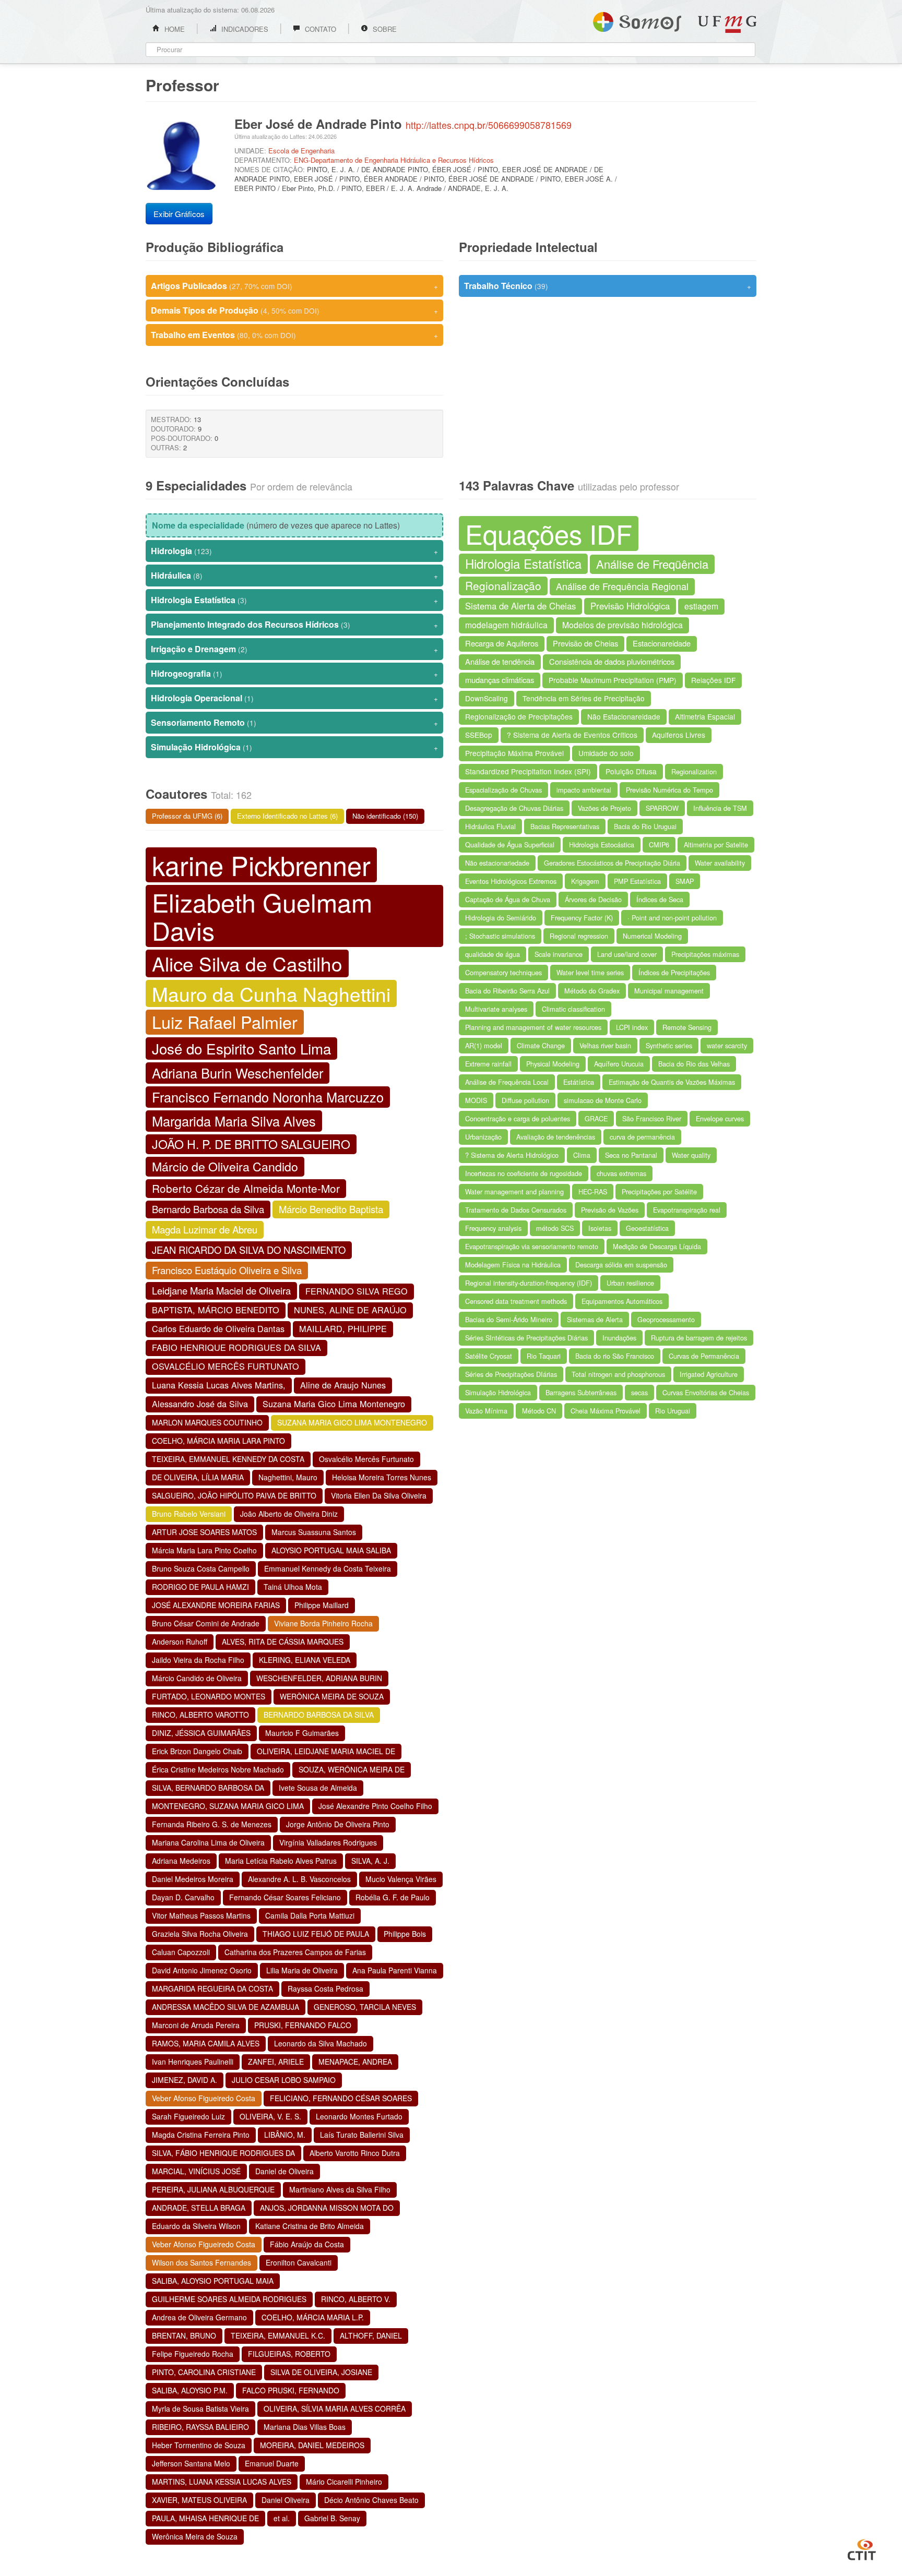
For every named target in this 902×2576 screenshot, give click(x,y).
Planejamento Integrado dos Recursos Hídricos (294, 624)
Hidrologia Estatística (294, 600)
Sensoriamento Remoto (294, 722)
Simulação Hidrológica (294, 747)
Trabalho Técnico (608, 286)
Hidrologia (294, 551)
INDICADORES (244, 29)
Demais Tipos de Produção (294, 310)
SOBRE (384, 29)
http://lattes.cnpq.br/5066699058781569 (489, 125)
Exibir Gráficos (179, 214)
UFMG (727, 24)
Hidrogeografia (294, 673)
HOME (174, 29)
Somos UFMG (637, 20)
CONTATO (319, 29)
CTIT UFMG (862, 2548)
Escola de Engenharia (301, 151)
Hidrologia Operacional (294, 698)
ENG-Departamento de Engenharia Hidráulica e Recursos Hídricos (394, 160)
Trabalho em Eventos (294, 335)
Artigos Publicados (294, 286)
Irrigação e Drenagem (294, 649)
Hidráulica (294, 575)
